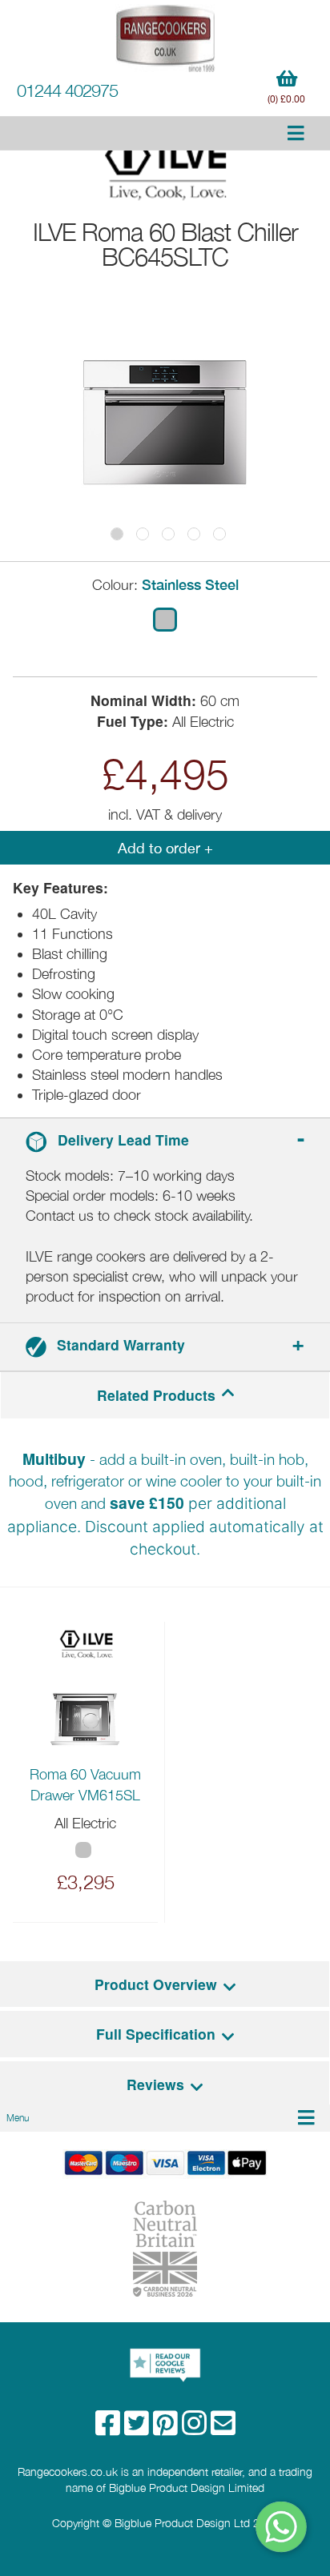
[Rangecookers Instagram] (196, 2428)
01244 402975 (67, 90)
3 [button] (168, 534)
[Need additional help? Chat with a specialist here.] (282, 2527)
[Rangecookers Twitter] (139, 2428)
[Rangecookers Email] (223, 2428)
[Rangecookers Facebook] (110, 2428)
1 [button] (117, 534)
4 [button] (194, 534)
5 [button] (219, 534)
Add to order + (165, 848)
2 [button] (143, 534)
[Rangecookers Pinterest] (167, 2428)
